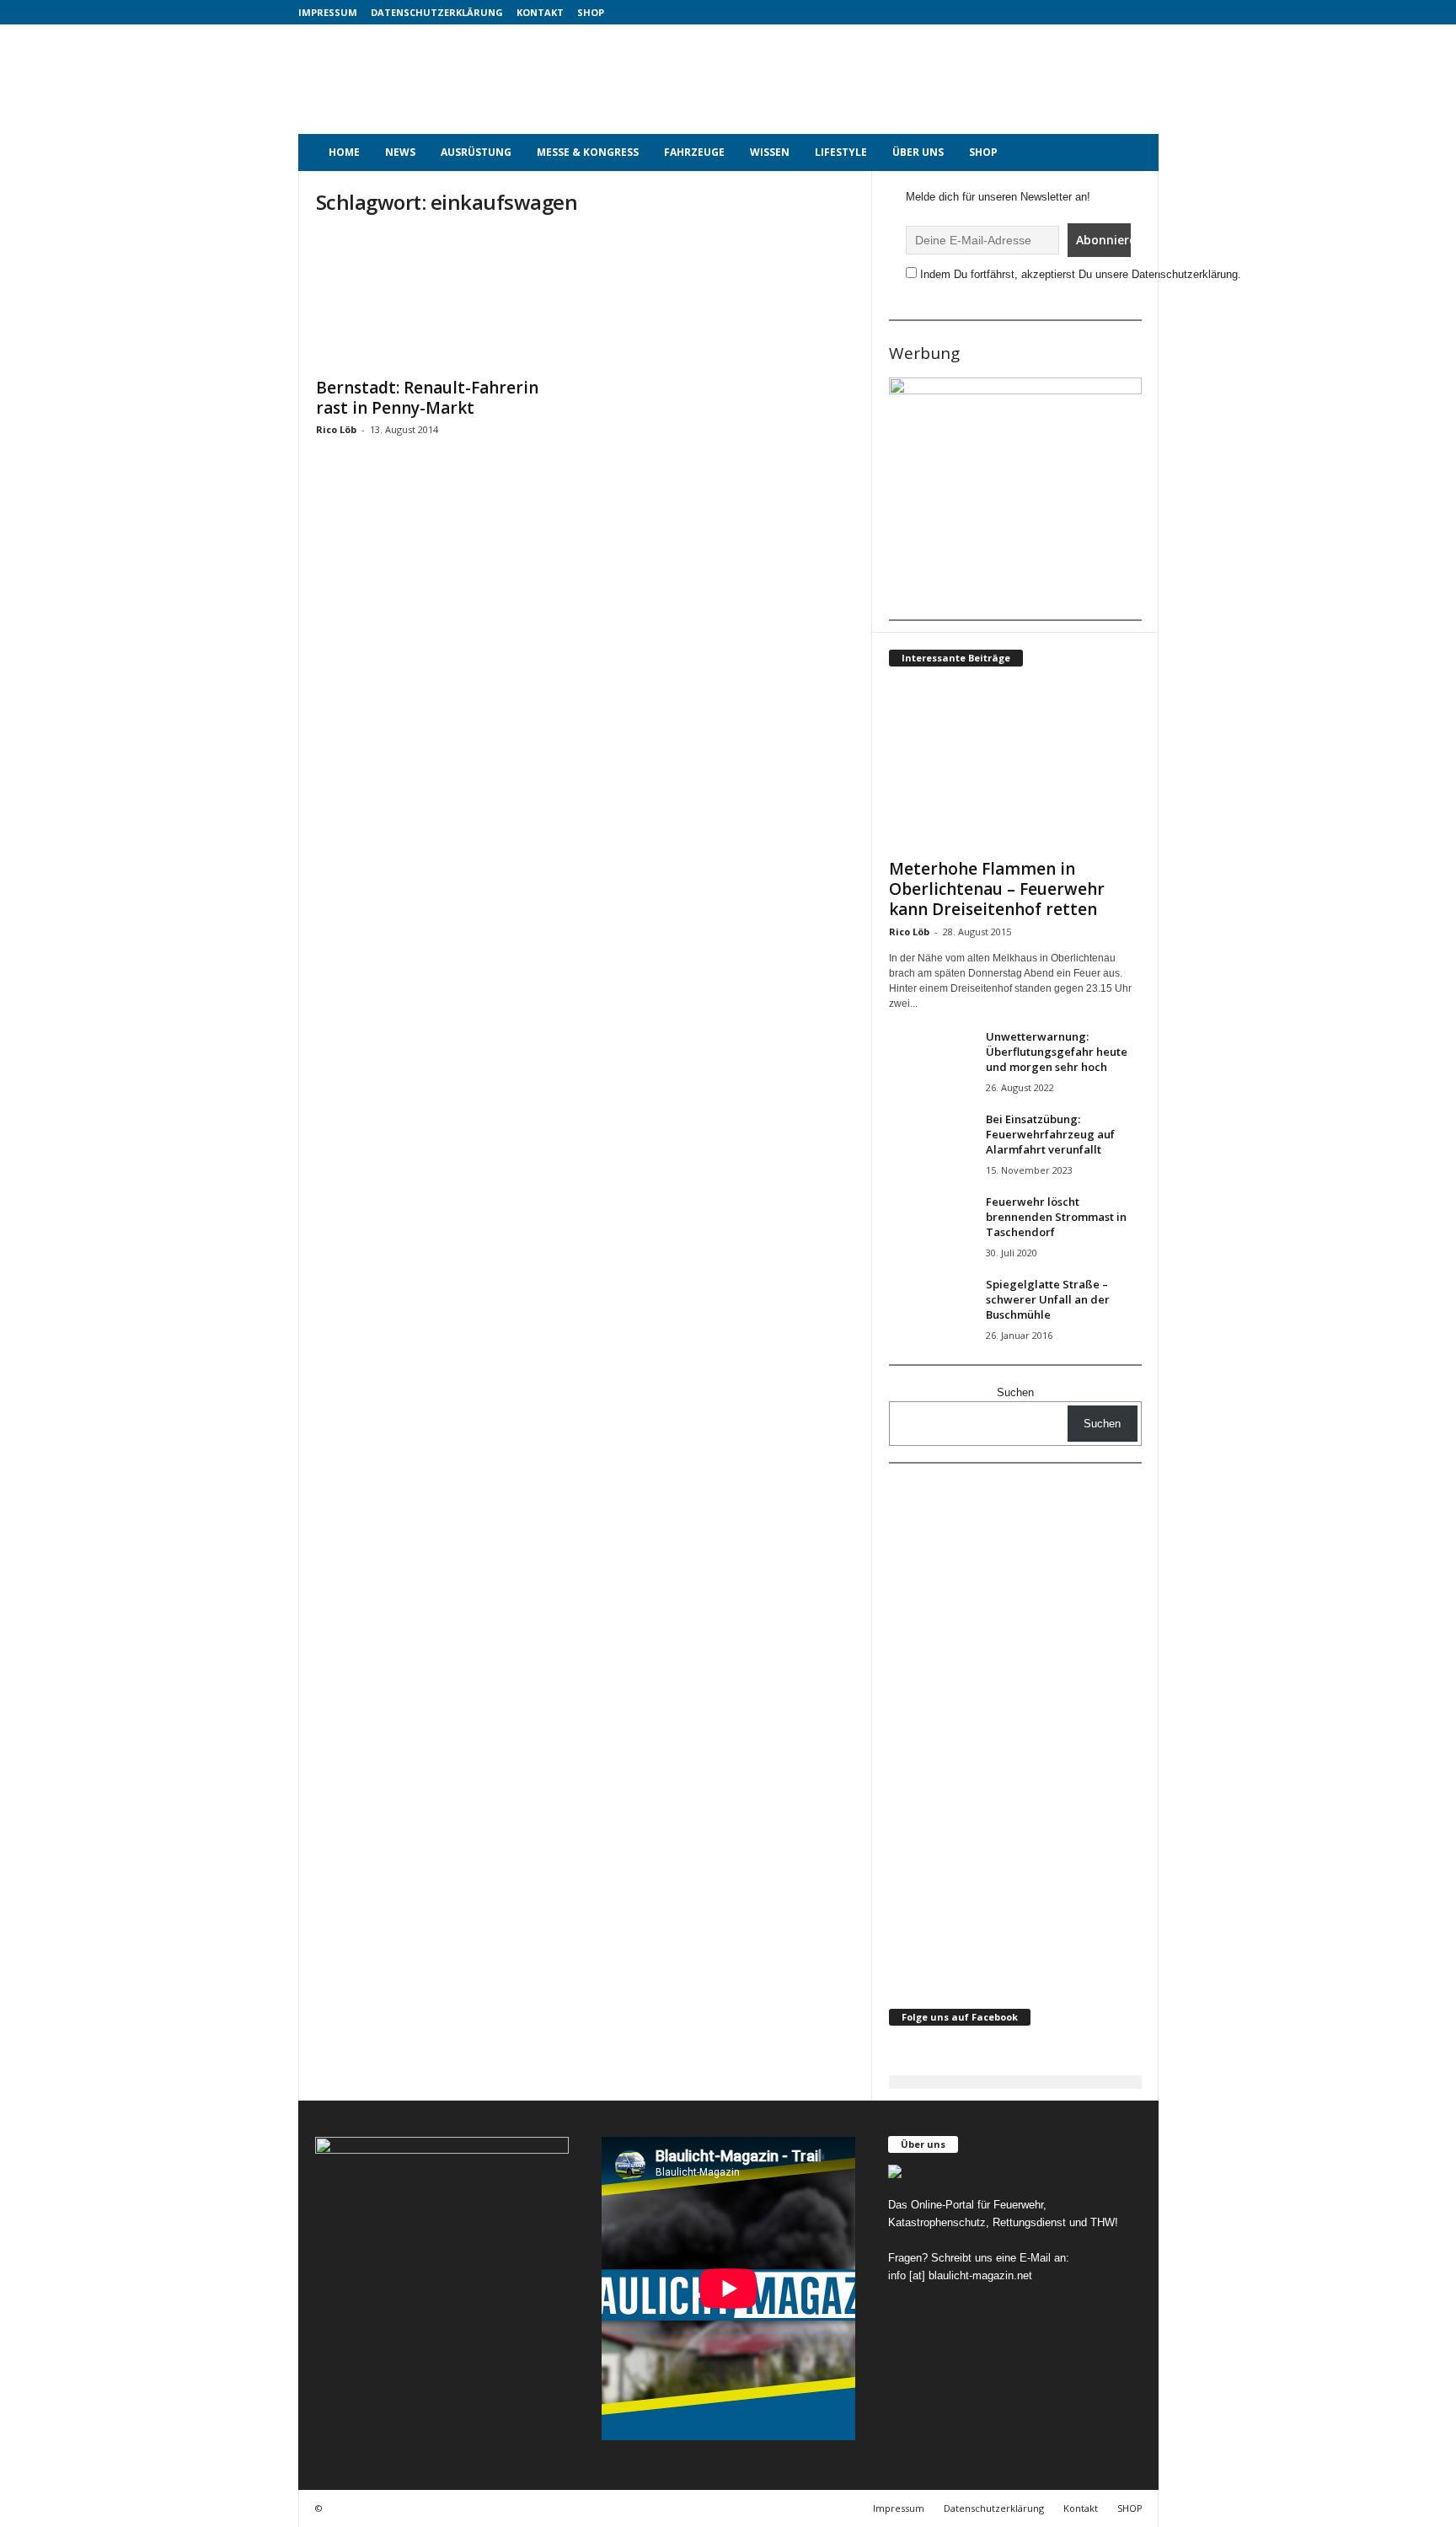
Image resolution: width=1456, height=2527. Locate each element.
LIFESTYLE (841, 152)
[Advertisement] (852, 79)
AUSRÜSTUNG (476, 152)
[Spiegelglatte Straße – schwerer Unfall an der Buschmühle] (931, 1308)
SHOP (591, 12)
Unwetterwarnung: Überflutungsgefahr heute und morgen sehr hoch (1057, 1052)
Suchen (1015, 1392)
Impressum (328, 12)
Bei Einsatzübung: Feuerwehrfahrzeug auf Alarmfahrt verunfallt (1050, 1134)
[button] (1133, 153)
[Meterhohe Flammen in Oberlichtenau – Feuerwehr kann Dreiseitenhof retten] (1015, 767)
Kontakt (540, 12)
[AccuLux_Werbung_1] (1015, 493)
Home (344, 152)
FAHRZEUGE (694, 152)
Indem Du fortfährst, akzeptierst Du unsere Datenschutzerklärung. (1081, 274)
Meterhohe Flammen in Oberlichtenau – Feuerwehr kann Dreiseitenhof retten (997, 889)
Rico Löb (336, 429)
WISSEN (770, 152)
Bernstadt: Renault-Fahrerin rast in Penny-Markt (427, 398)
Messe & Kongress (588, 152)
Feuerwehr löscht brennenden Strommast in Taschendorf (1056, 1217)
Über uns (918, 152)
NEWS (400, 152)
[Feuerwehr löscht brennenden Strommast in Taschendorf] (931, 1226)
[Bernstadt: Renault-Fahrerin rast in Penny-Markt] (442, 300)
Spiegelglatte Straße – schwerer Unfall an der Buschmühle (1048, 1299)
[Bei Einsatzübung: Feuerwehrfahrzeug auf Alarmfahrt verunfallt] (931, 1143)
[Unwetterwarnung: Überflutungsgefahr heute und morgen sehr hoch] (931, 1060)
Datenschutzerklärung (437, 12)
